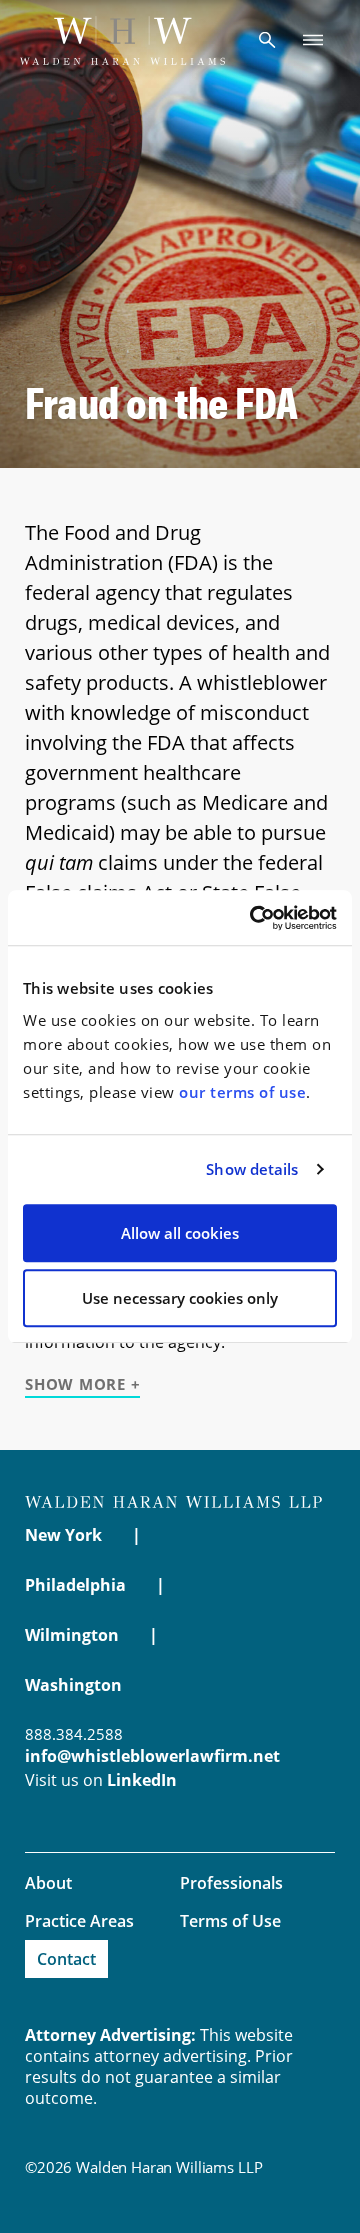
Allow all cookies (180, 1233)
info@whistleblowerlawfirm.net (152, 1756)
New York (63, 1535)
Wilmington (72, 1635)
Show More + (82, 1384)
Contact (66, 1959)
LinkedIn (142, 1780)
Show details (252, 1169)
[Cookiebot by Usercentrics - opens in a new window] (254, 918)
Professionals (231, 1883)
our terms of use (242, 1092)
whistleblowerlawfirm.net (122, 40)
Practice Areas (79, 1921)
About (48, 1883)
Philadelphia (75, 1585)
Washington (73, 1685)
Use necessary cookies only (180, 1298)
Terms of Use (230, 1921)
